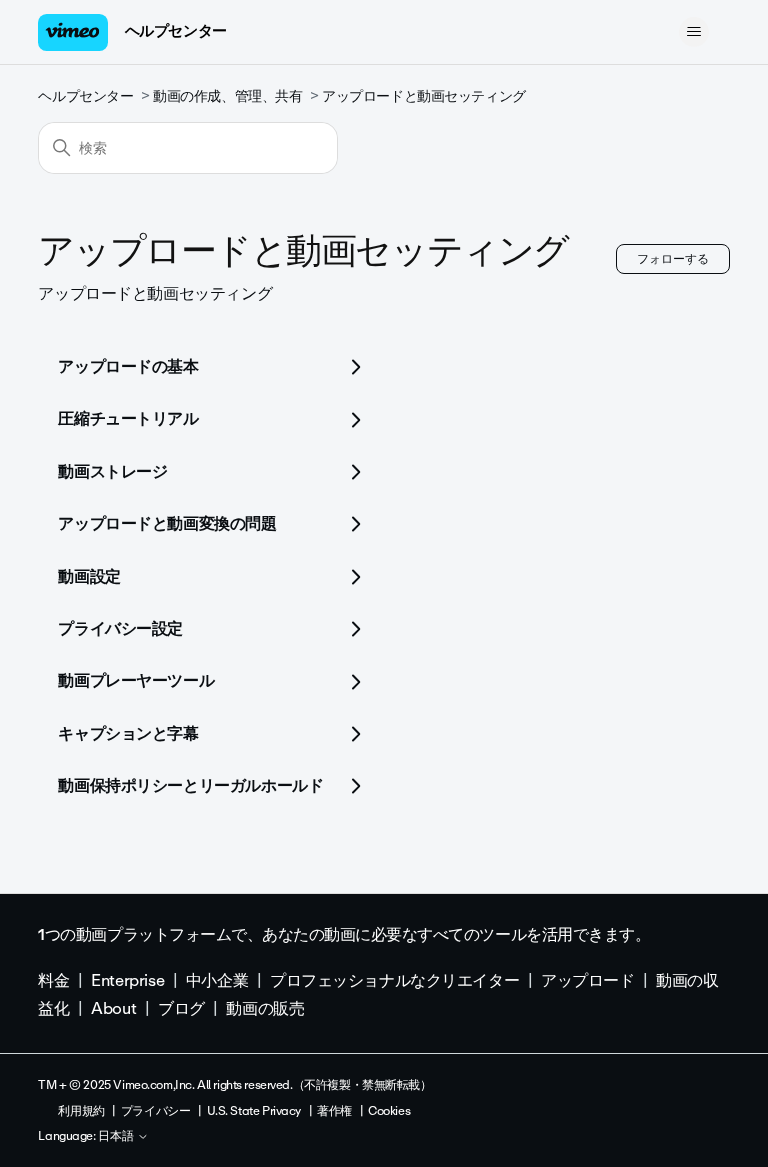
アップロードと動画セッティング (424, 96)
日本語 (117, 1137)
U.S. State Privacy (254, 1111)
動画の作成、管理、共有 (227, 96)
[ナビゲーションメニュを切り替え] (694, 32)
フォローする (673, 259)
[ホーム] (73, 32)
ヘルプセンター (176, 31)
